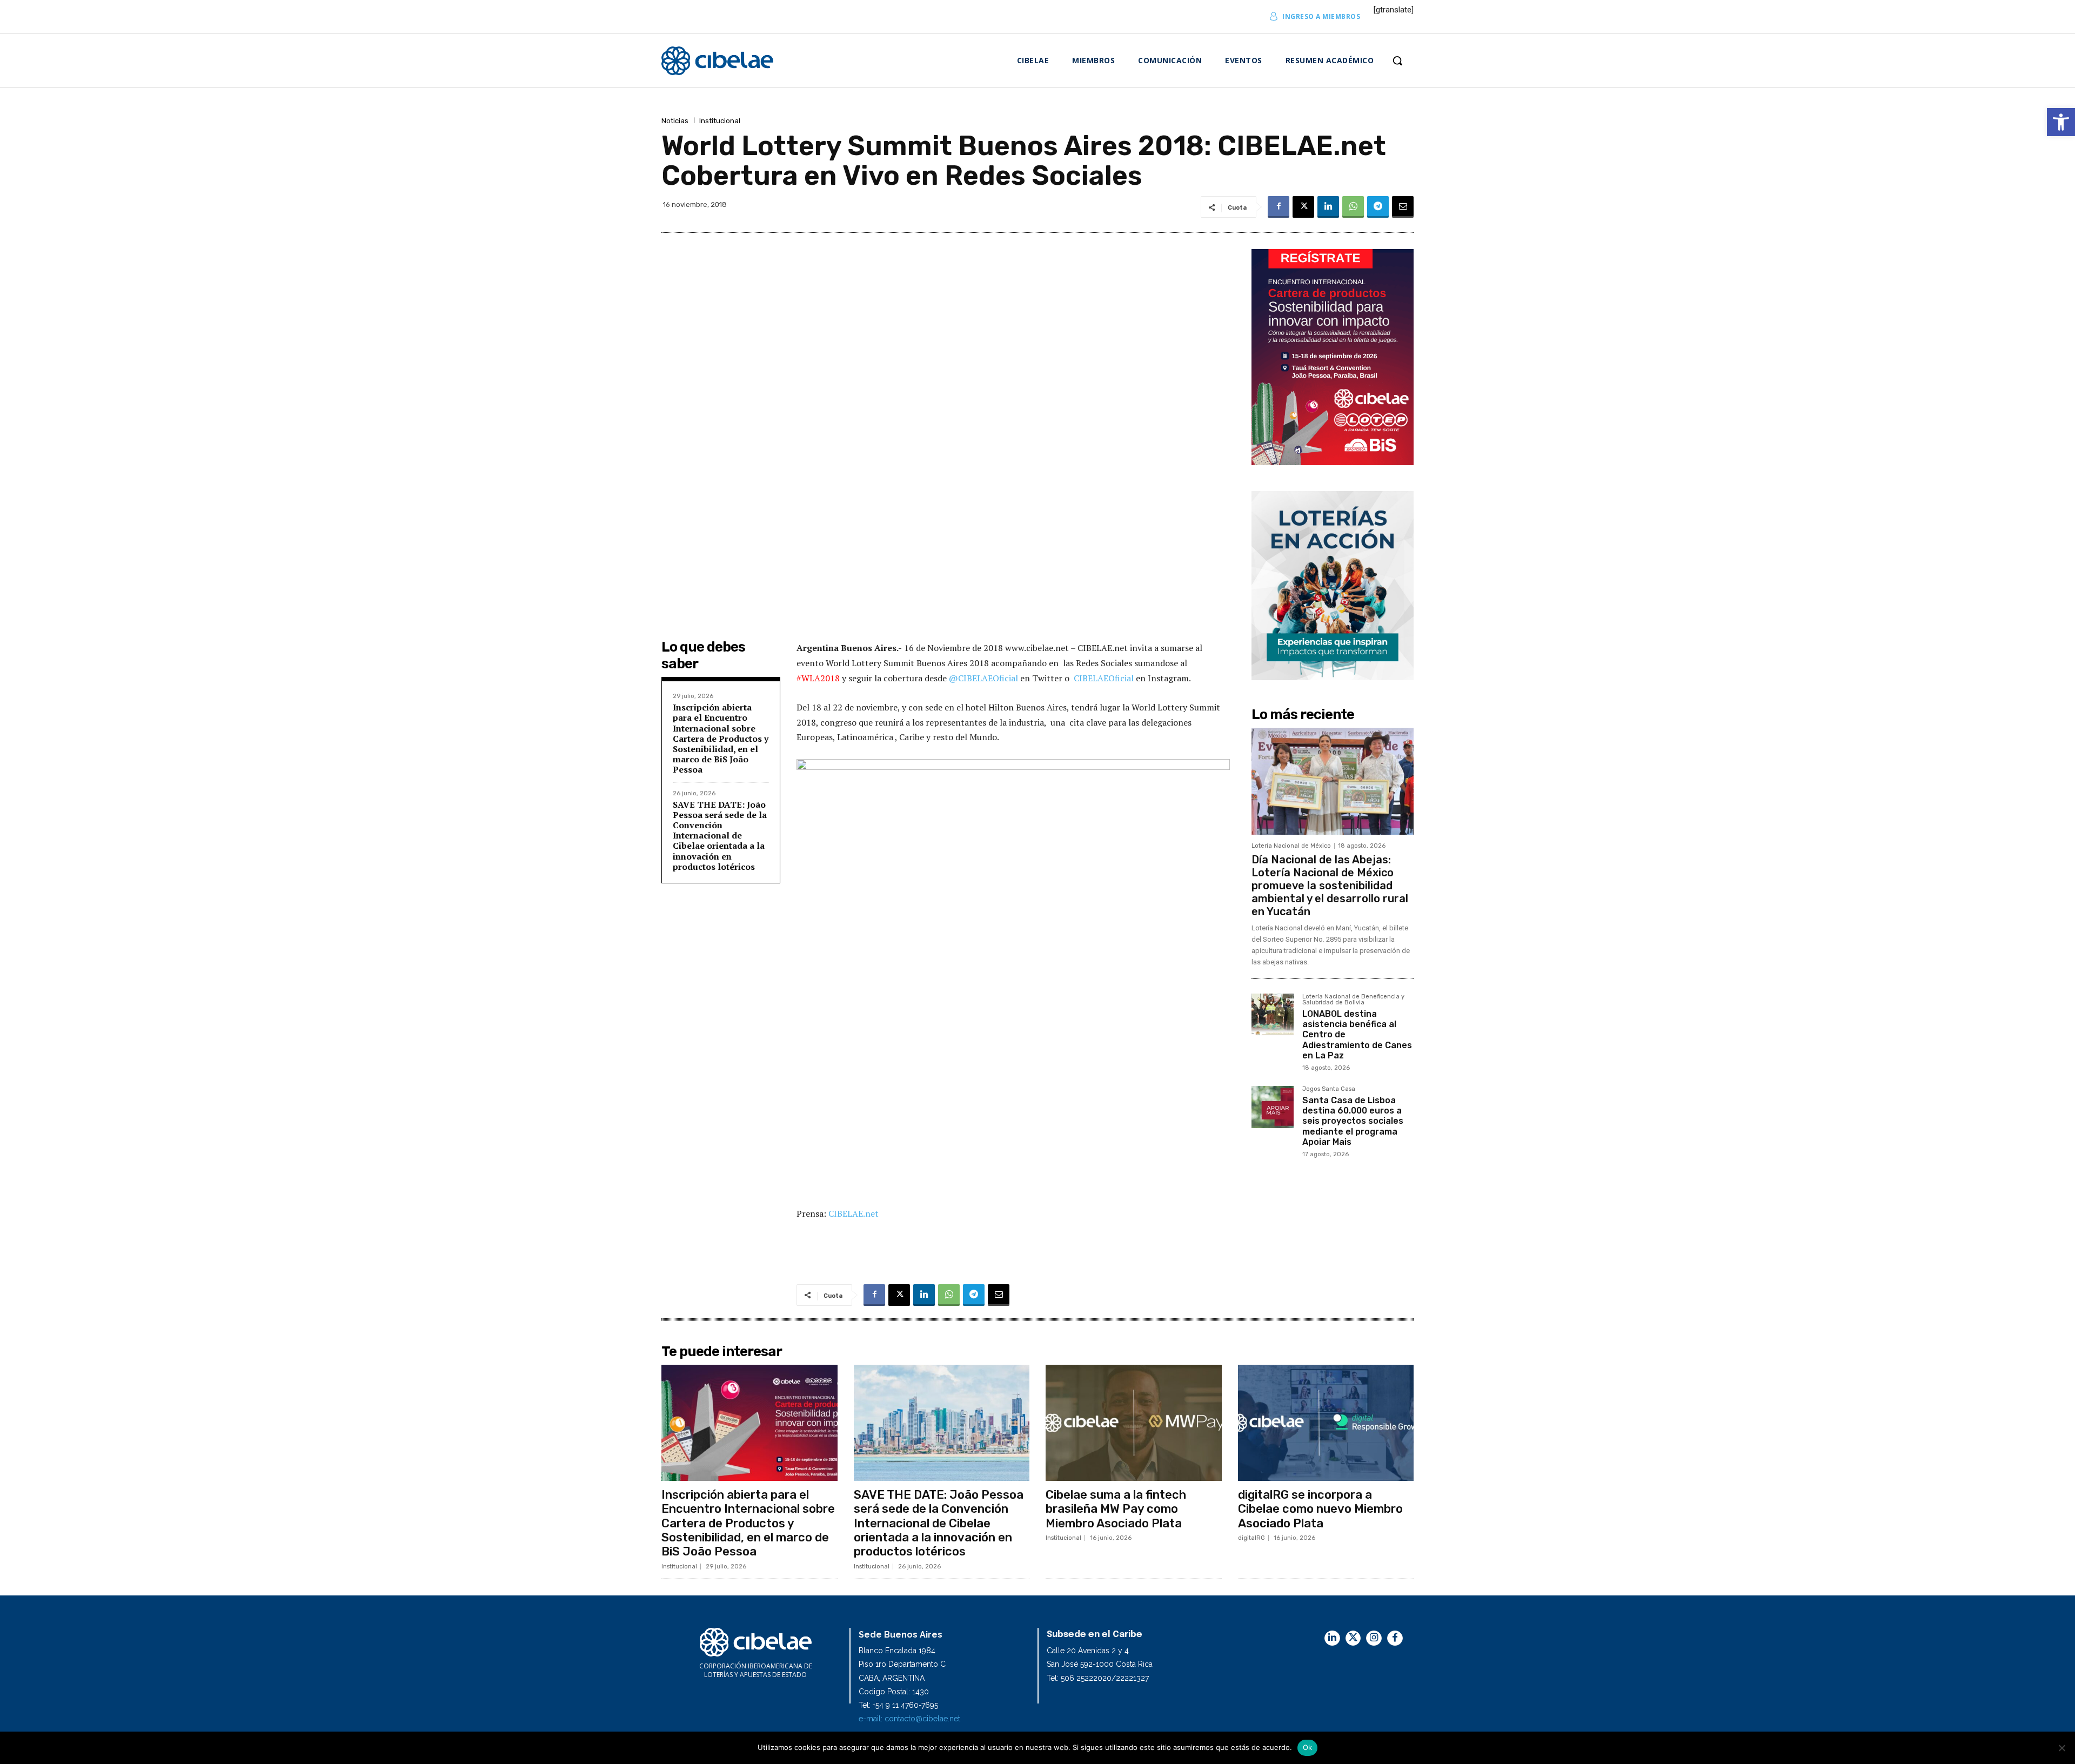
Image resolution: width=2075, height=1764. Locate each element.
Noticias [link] (675, 121)
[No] (2061, 1748)
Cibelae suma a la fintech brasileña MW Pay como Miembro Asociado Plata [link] (1116, 1509)
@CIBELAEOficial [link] (983, 678)
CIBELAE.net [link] (854, 1213)
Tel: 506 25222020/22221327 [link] (1098, 1678)
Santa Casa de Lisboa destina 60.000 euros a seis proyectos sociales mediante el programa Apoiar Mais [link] (1353, 1121)
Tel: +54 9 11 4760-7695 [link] (898, 1705)
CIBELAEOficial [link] (1104, 678)
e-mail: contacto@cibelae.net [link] (909, 1719)
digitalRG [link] (1251, 1538)
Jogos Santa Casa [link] (1329, 1089)
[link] (2061, 122)
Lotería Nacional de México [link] (1291, 846)
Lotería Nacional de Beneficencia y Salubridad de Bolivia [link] (1353, 1000)
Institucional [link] (720, 121)
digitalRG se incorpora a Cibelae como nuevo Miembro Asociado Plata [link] (1320, 1509)
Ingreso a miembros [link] (1321, 16)
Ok (1308, 1747)
